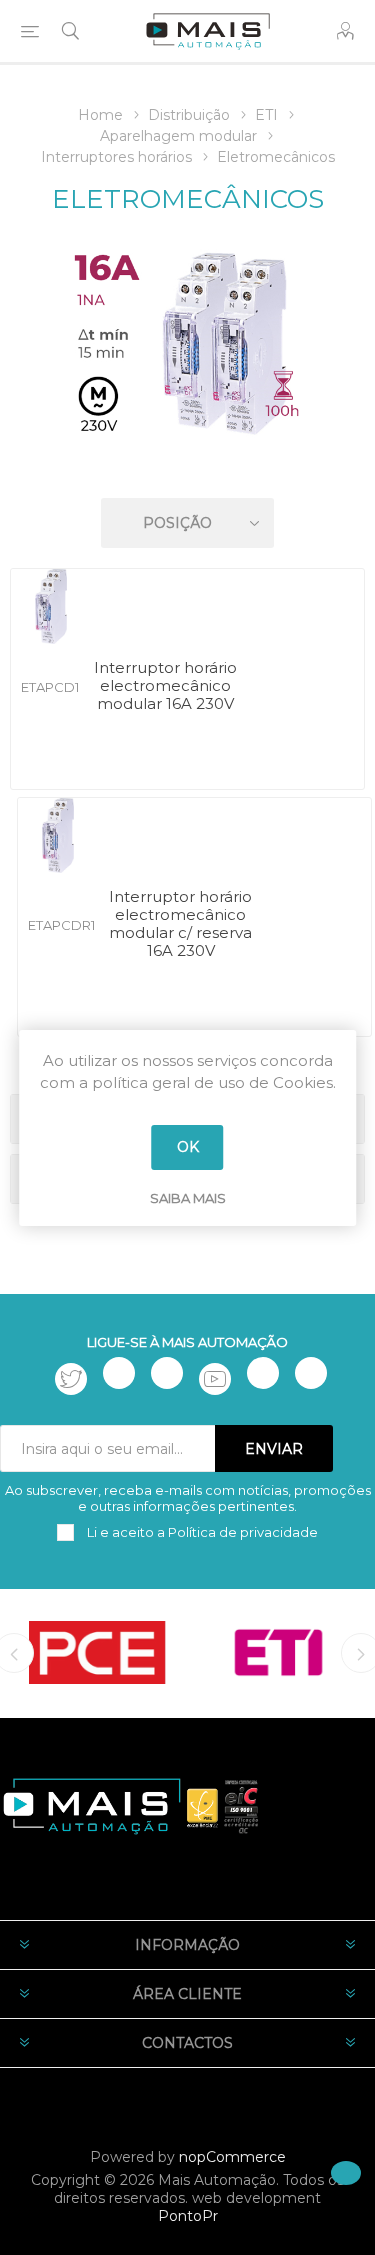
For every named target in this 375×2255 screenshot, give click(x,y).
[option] (97, 1652)
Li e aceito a (201, 1532)
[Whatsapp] (311, 1373)
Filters (191, 465)
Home (100, 115)
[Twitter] (71, 1379)
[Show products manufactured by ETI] (278, 1652)
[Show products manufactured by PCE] (97, 1652)
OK (188, 1147)
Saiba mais (188, 1198)
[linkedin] (263, 1373)
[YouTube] (215, 1379)
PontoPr (188, 2216)
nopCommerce (232, 2157)
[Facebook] (119, 1373)
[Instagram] (167, 1373)
